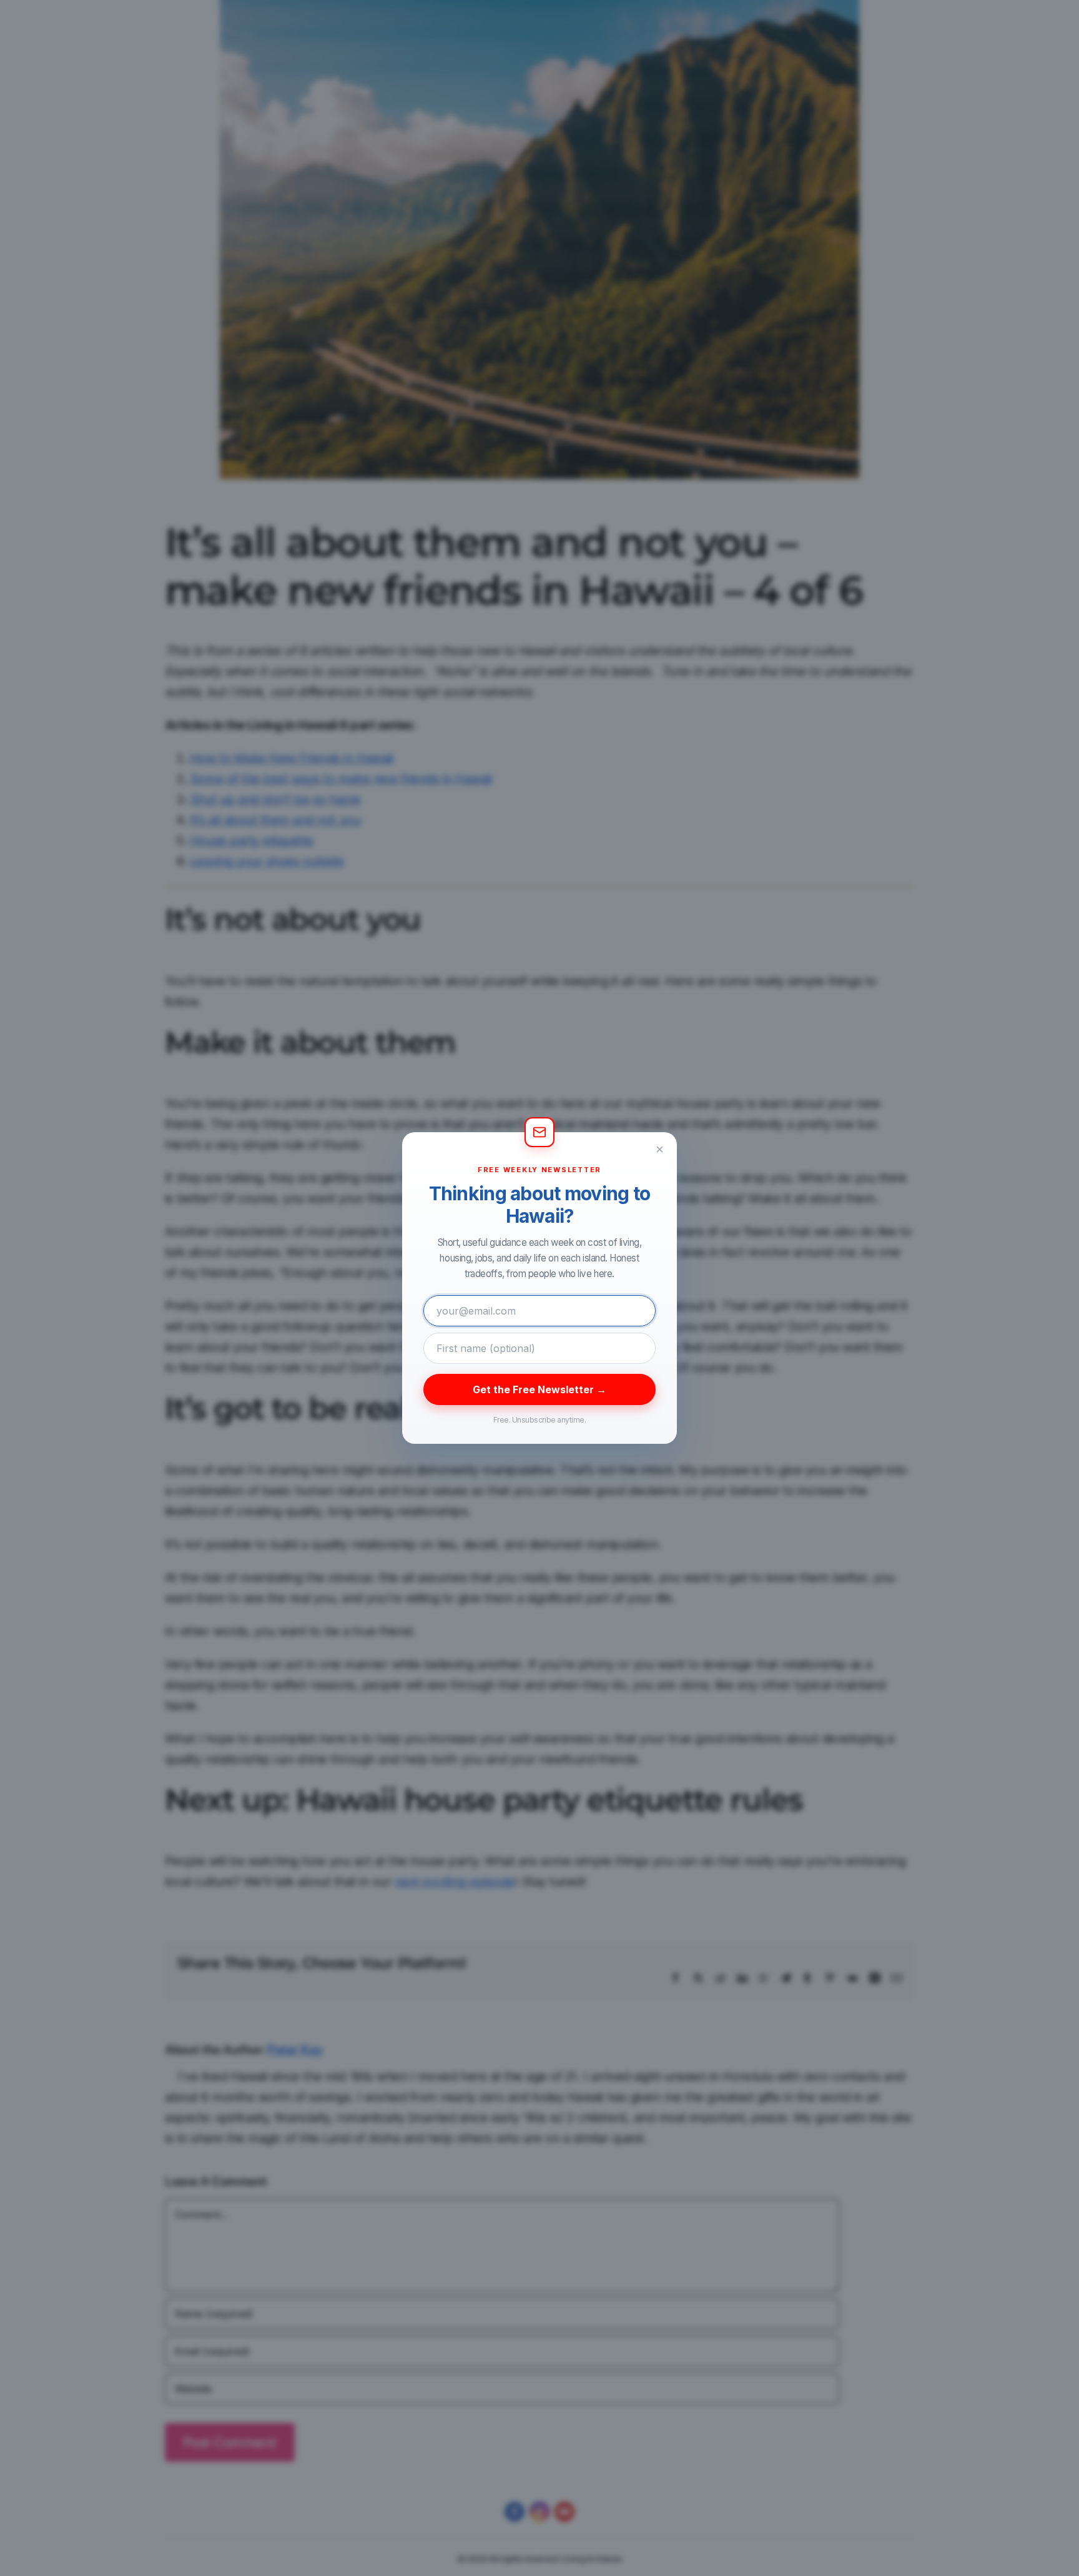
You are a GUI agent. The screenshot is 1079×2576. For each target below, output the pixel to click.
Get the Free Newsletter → (539, 1389)
